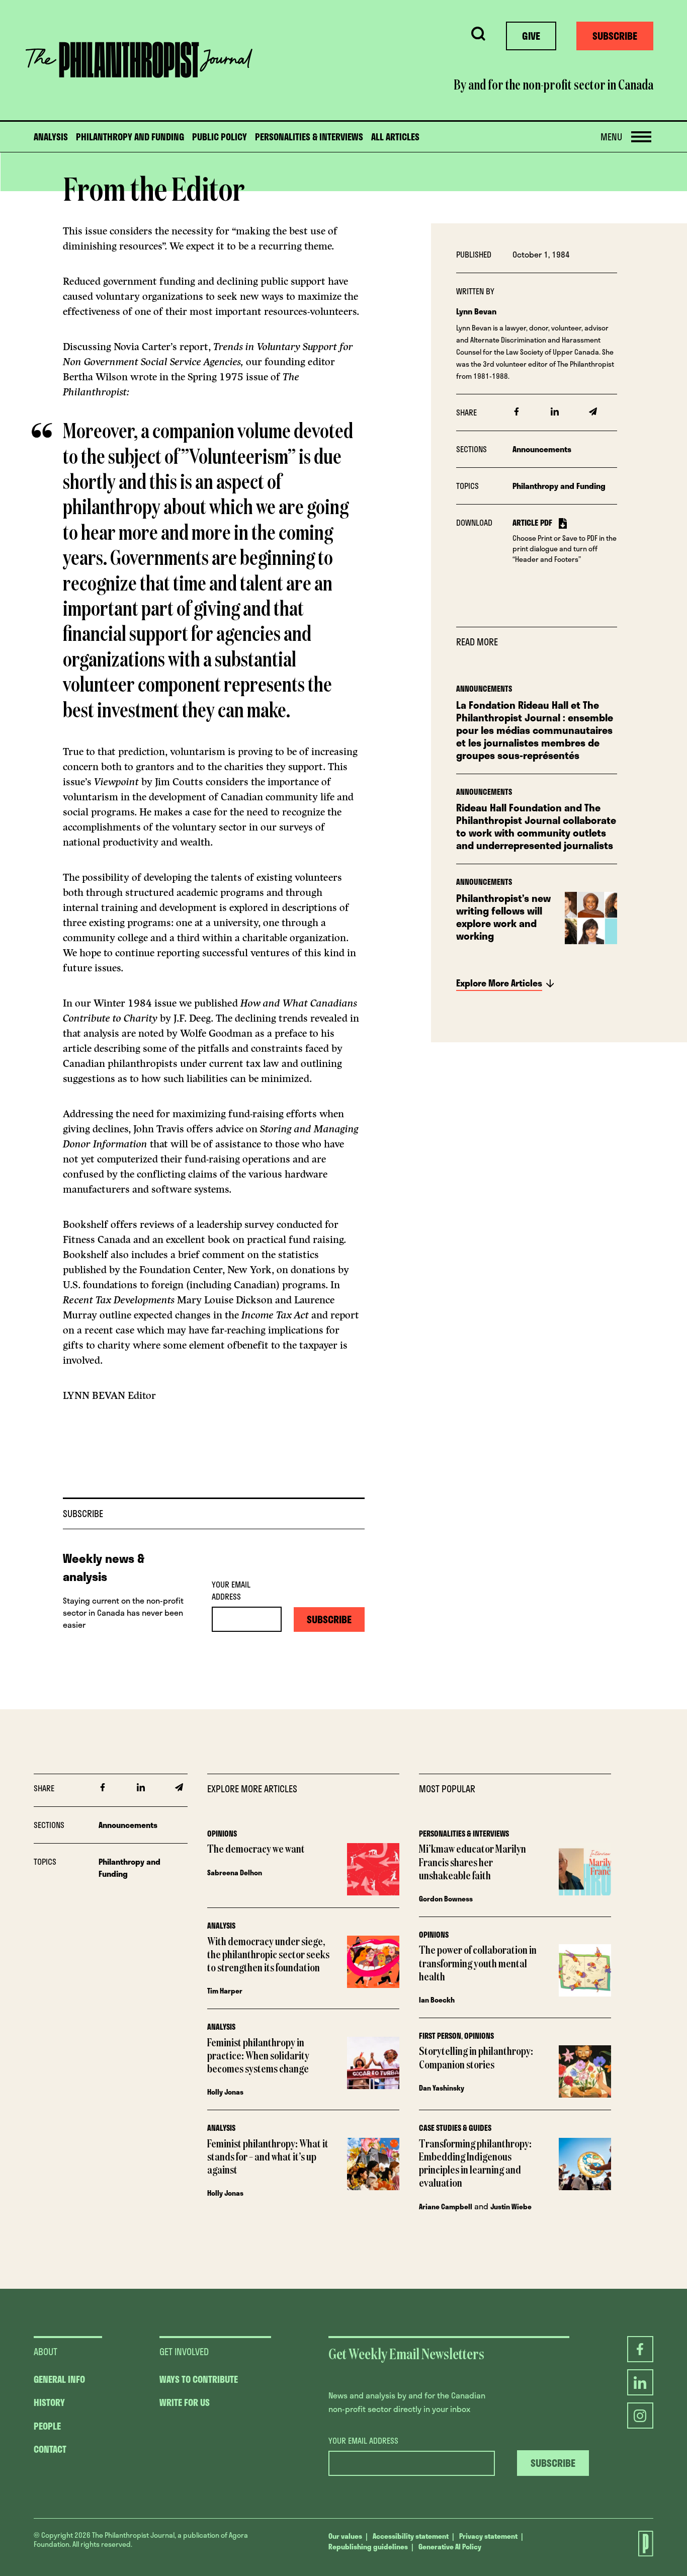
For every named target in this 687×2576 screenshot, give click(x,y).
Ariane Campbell (446, 2207)
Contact (50, 2449)
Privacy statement (488, 2536)
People (47, 2426)
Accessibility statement (411, 2536)
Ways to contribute (199, 2379)
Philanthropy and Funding (130, 137)
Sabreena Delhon (235, 1873)
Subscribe (615, 36)
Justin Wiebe (511, 2207)
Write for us (185, 2402)
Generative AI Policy (450, 2547)
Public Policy (220, 137)
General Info (59, 2379)
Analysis (51, 137)
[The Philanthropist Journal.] (640, 2545)
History (49, 2402)
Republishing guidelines (368, 2547)
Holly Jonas (225, 2092)
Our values (345, 2536)
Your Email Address (231, 1591)
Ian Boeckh (437, 2000)
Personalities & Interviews (309, 137)
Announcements (542, 449)
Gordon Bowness (446, 1899)
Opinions (222, 1834)
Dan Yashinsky (442, 2088)
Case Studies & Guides (455, 2128)
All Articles (395, 137)
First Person (440, 2036)
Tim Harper (225, 1991)
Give (531, 36)
